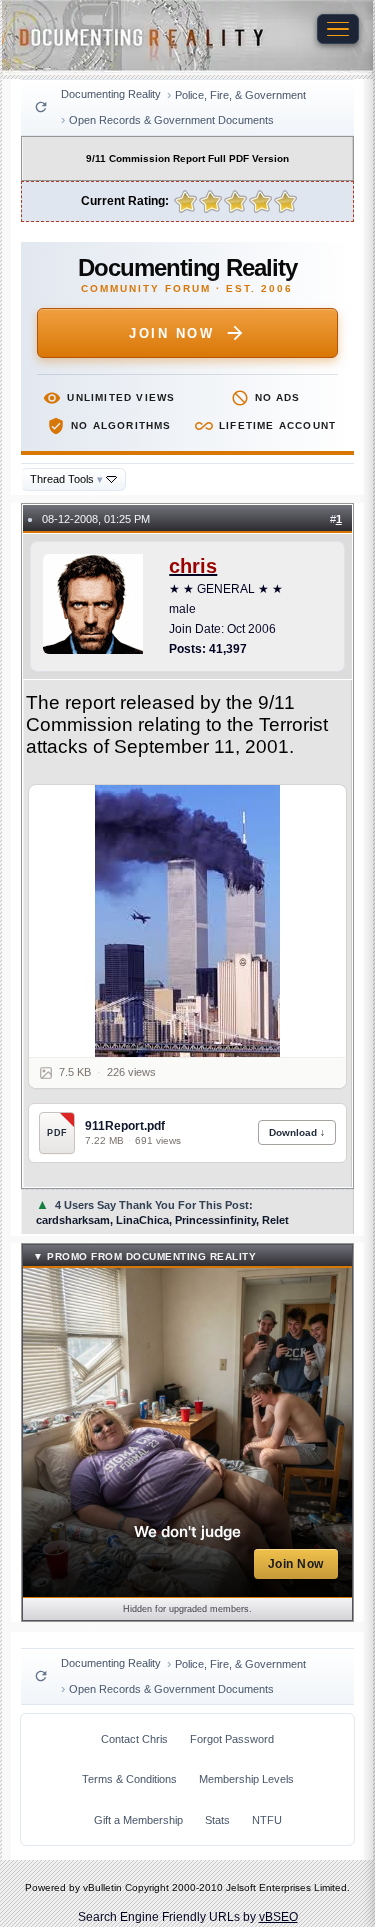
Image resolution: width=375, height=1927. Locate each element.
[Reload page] (41, 107)
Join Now (171, 333)
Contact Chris (134, 1739)
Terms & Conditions (129, 1779)
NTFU (267, 1820)
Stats (217, 1820)
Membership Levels (246, 1779)
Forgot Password (232, 1739)
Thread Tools (66, 479)
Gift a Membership (138, 1820)
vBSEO (278, 1917)
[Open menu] (338, 29)
